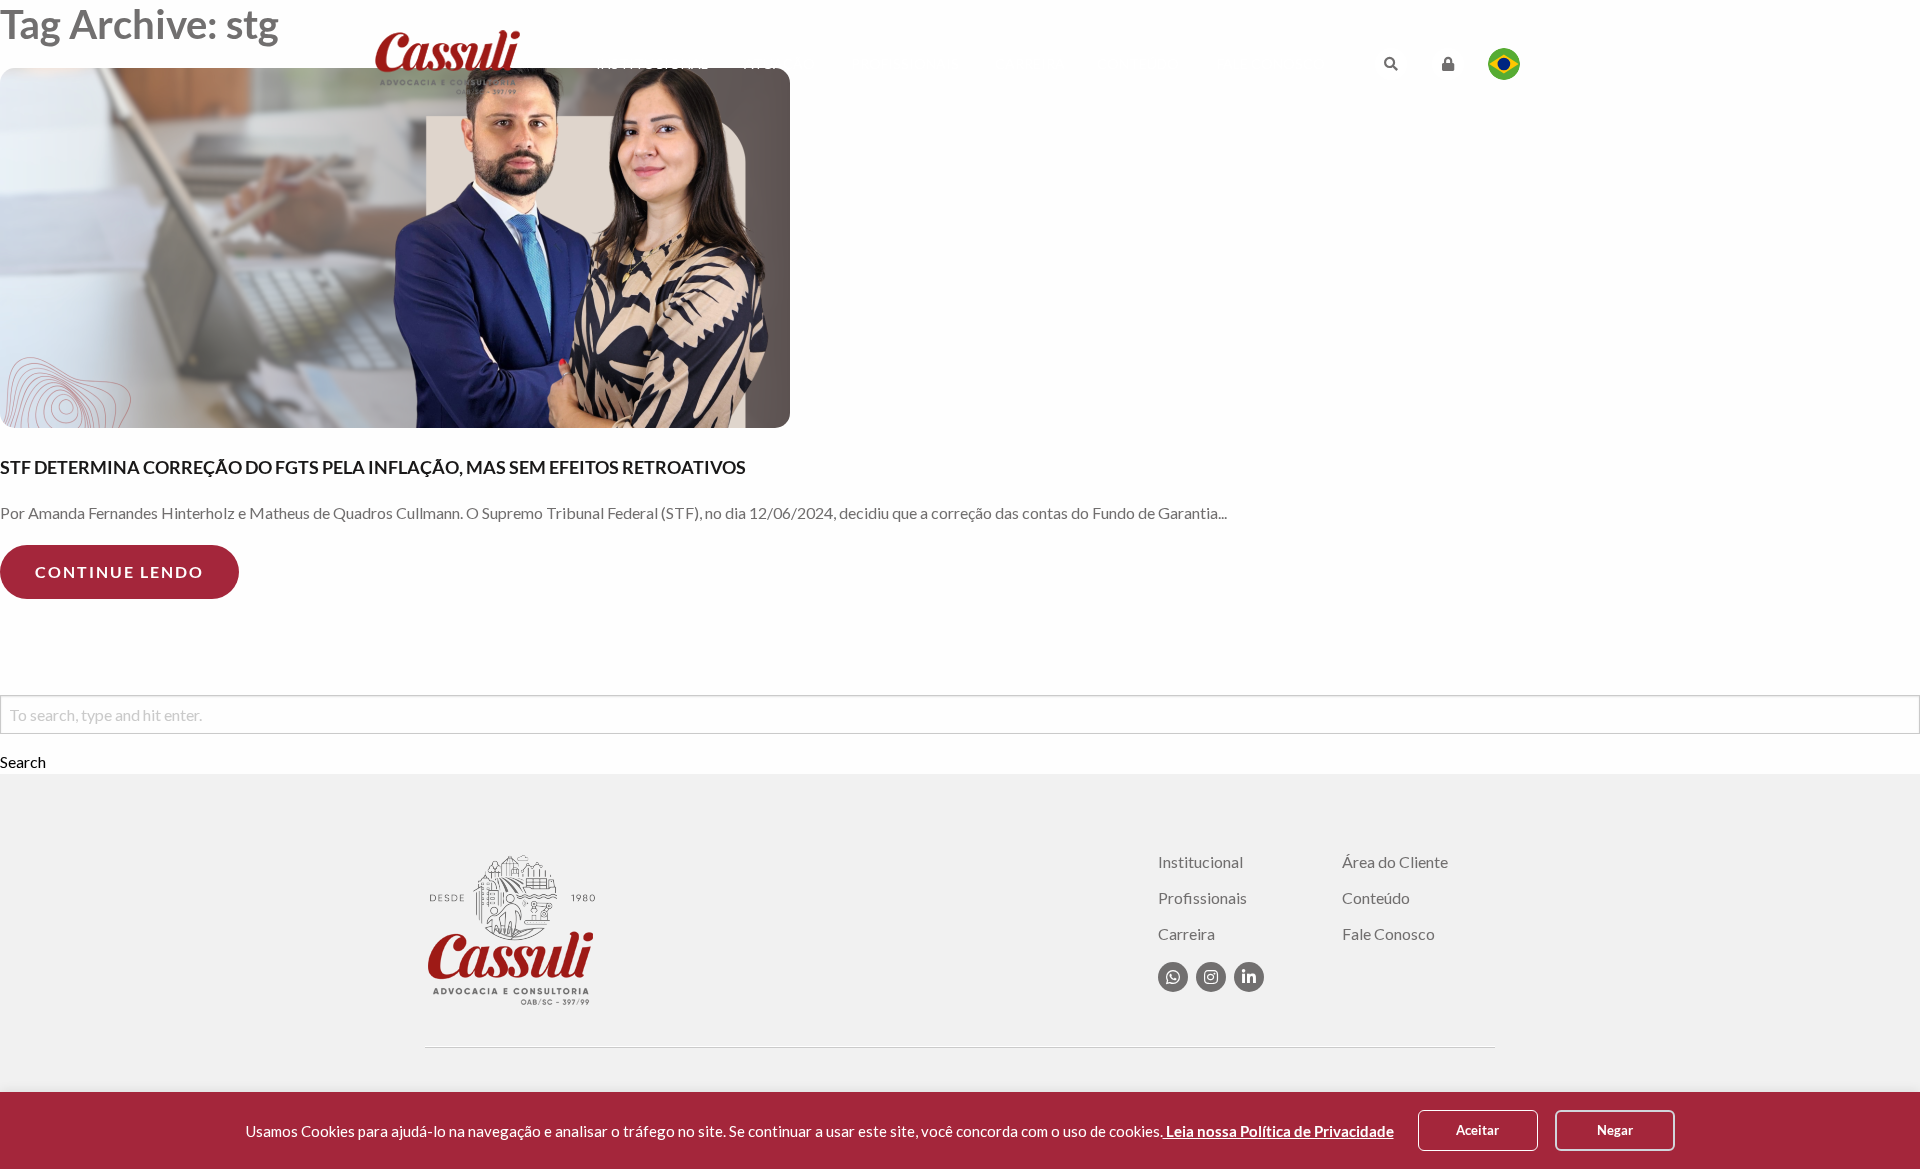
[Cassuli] (448, 61)
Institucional (652, 63)
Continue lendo (119, 571)
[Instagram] (1211, 977)
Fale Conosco (1271, 63)
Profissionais (905, 63)
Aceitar (1477, 1130)
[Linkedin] (1249, 977)
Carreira (1030, 63)
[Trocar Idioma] (1504, 64)
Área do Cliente (1395, 862)
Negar (1615, 1130)
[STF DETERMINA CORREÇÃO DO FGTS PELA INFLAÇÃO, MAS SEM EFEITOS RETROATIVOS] (960, 248)
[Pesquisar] (1391, 64)
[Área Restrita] (1448, 64)
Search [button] (23, 762)
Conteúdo (1138, 63)
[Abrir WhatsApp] (1870, 1118)
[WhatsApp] (1173, 977)
